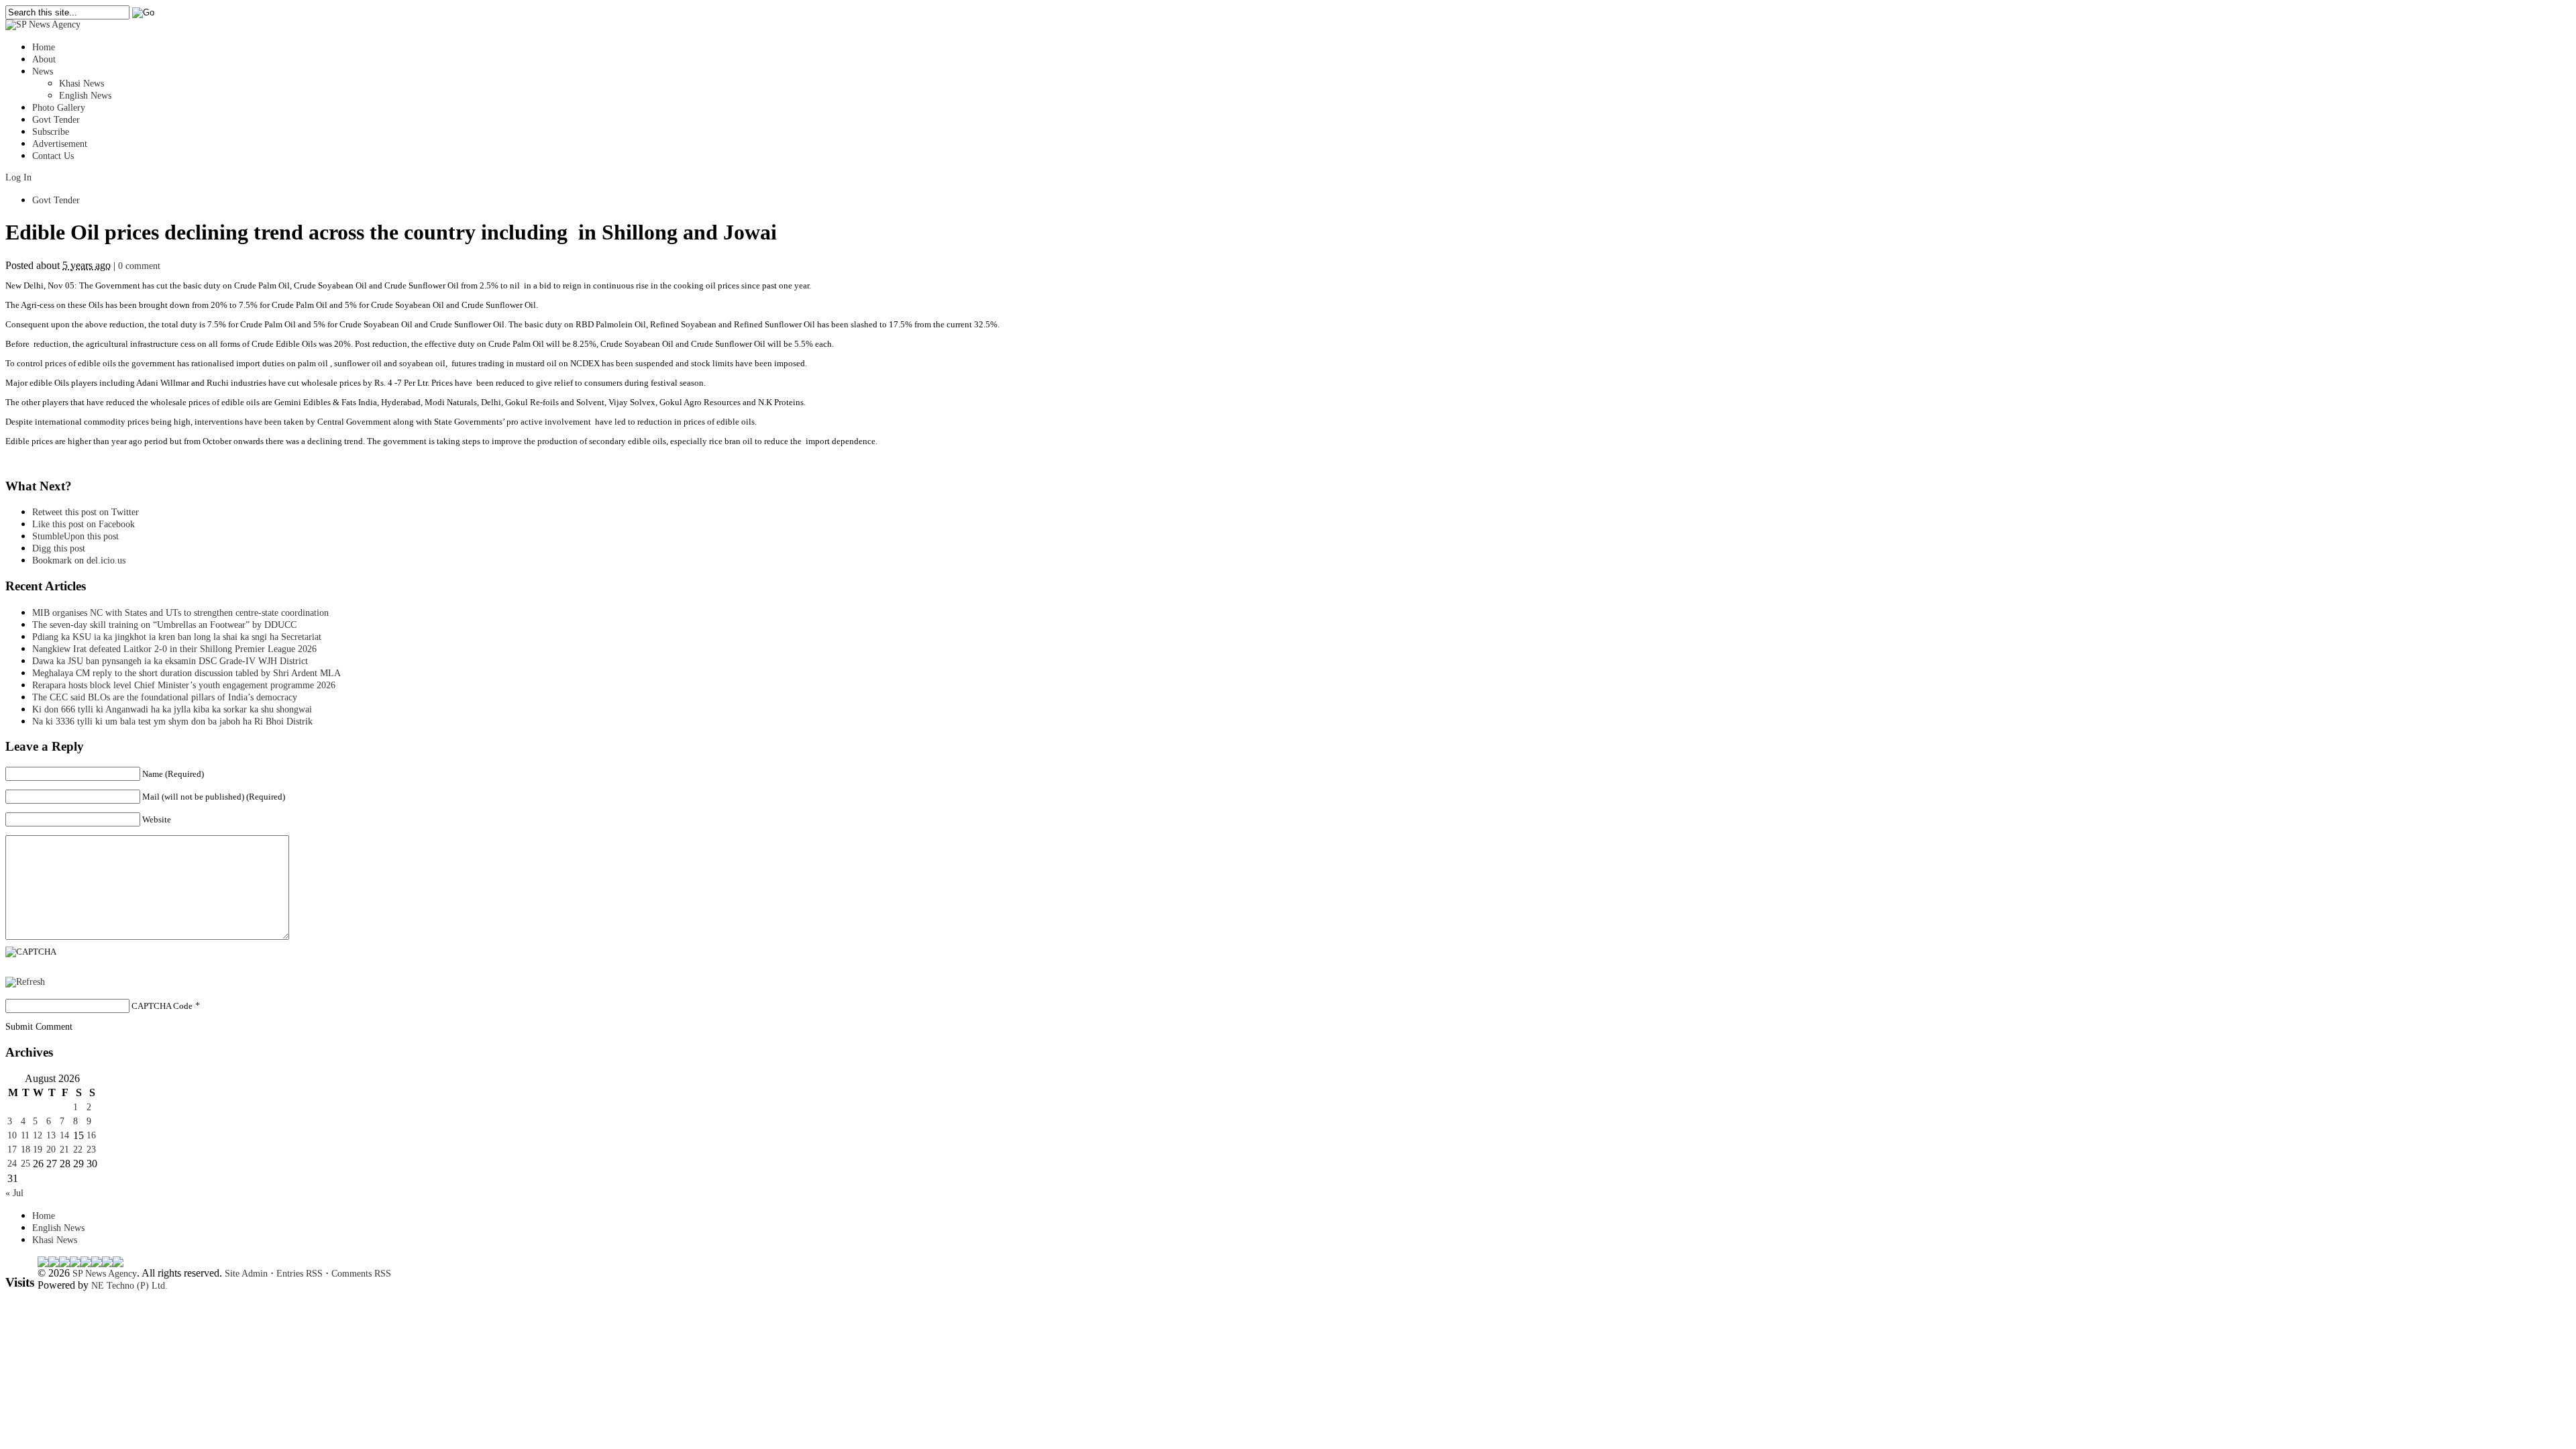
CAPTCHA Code (162, 1006)
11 (25, 1135)
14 (64, 1135)
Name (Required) (173, 774)
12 (38, 1135)
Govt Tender (56, 120)
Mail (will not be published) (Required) (214, 797)
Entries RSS (300, 1274)
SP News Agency (105, 1274)
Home (44, 47)
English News (85, 96)
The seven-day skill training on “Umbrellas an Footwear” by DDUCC (164, 625)
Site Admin (246, 1274)
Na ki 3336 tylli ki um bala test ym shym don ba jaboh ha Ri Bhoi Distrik (172, 721)
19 (38, 1149)
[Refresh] (25, 982)
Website (157, 819)
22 (78, 1149)
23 (91, 1149)
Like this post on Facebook (84, 524)
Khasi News (82, 84)
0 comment (139, 266)
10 (12, 1135)
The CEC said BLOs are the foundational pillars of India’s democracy (165, 697)
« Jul (14, 1193)
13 (51, 1135)
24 (12, 1164)
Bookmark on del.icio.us (79, 560)
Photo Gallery (59, 108)
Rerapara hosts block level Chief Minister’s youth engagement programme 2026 (184, 685)
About (44, 59)
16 (91, 1135)
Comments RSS (361, 1274)
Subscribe (51, 132)
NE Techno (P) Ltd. (129, 1286)
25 (25, 1164)
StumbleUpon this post (75, 536)
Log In (18, 177)
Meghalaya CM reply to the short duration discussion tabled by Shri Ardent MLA (186, 673)
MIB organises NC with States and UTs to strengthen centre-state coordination (180, 613)
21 (64, 1149)
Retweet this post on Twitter (86, 512)
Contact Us (53, 156)
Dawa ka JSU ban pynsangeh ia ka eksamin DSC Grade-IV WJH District (170, 661)
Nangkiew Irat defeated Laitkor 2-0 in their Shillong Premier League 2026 (174, 649)
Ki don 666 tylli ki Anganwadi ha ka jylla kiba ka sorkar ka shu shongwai (172, 709)
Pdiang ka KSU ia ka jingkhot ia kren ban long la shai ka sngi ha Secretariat (177, 637)
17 (12, 1149)
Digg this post (59, 548)
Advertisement (60, 144)
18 (25, 1149)
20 (51, 1149)
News (43, 71)
